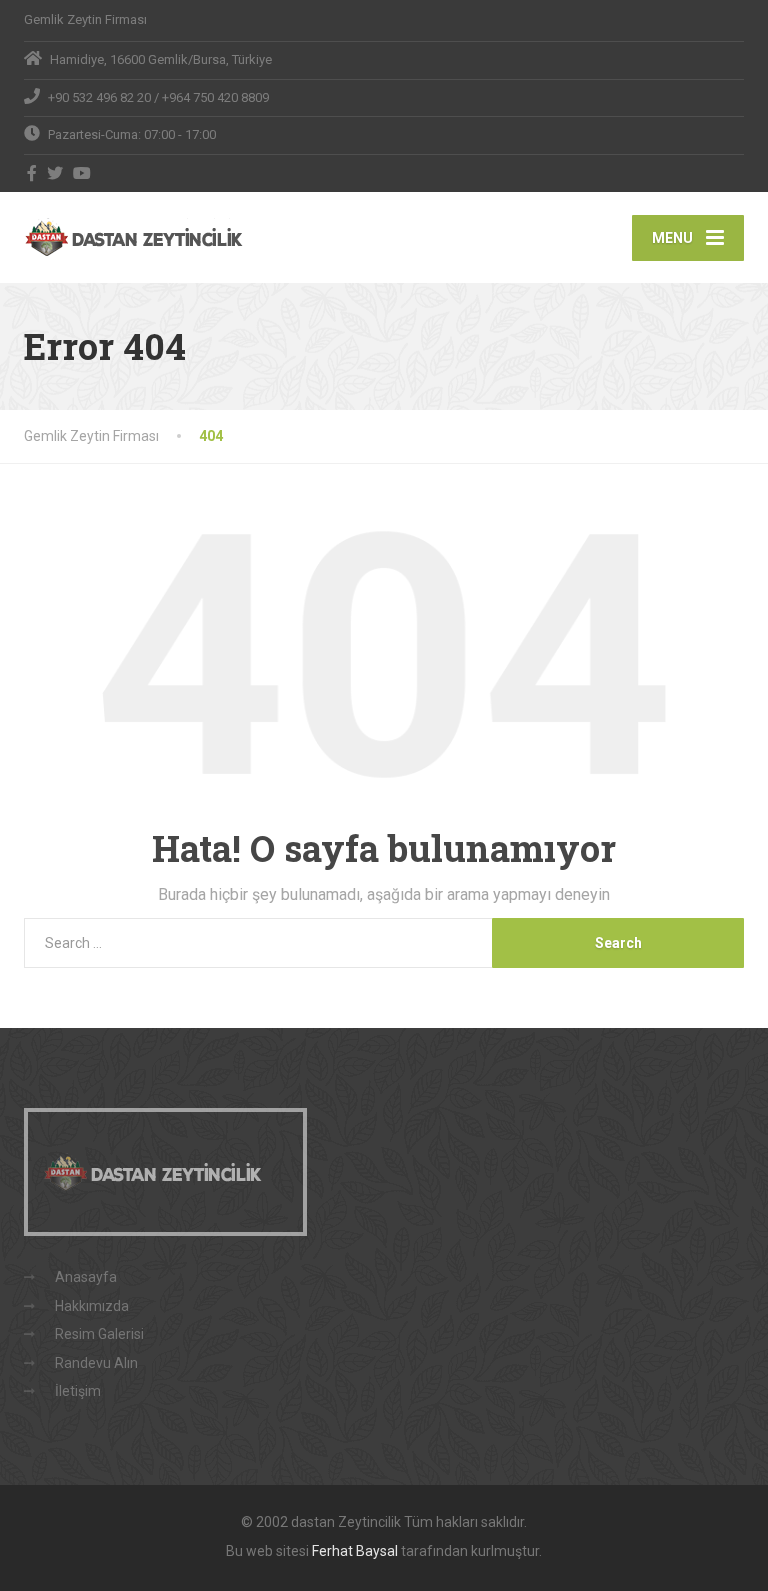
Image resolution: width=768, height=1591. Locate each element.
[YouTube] (82, 173)
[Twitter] (55, 173)
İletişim (78, 1391)
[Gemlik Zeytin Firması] (146, 237)
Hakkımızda (92, 1306)
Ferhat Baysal (355, 1551)
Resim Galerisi (99, 1334)
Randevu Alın (96, 1363)
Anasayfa (86, 1277)
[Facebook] (32, 173)
